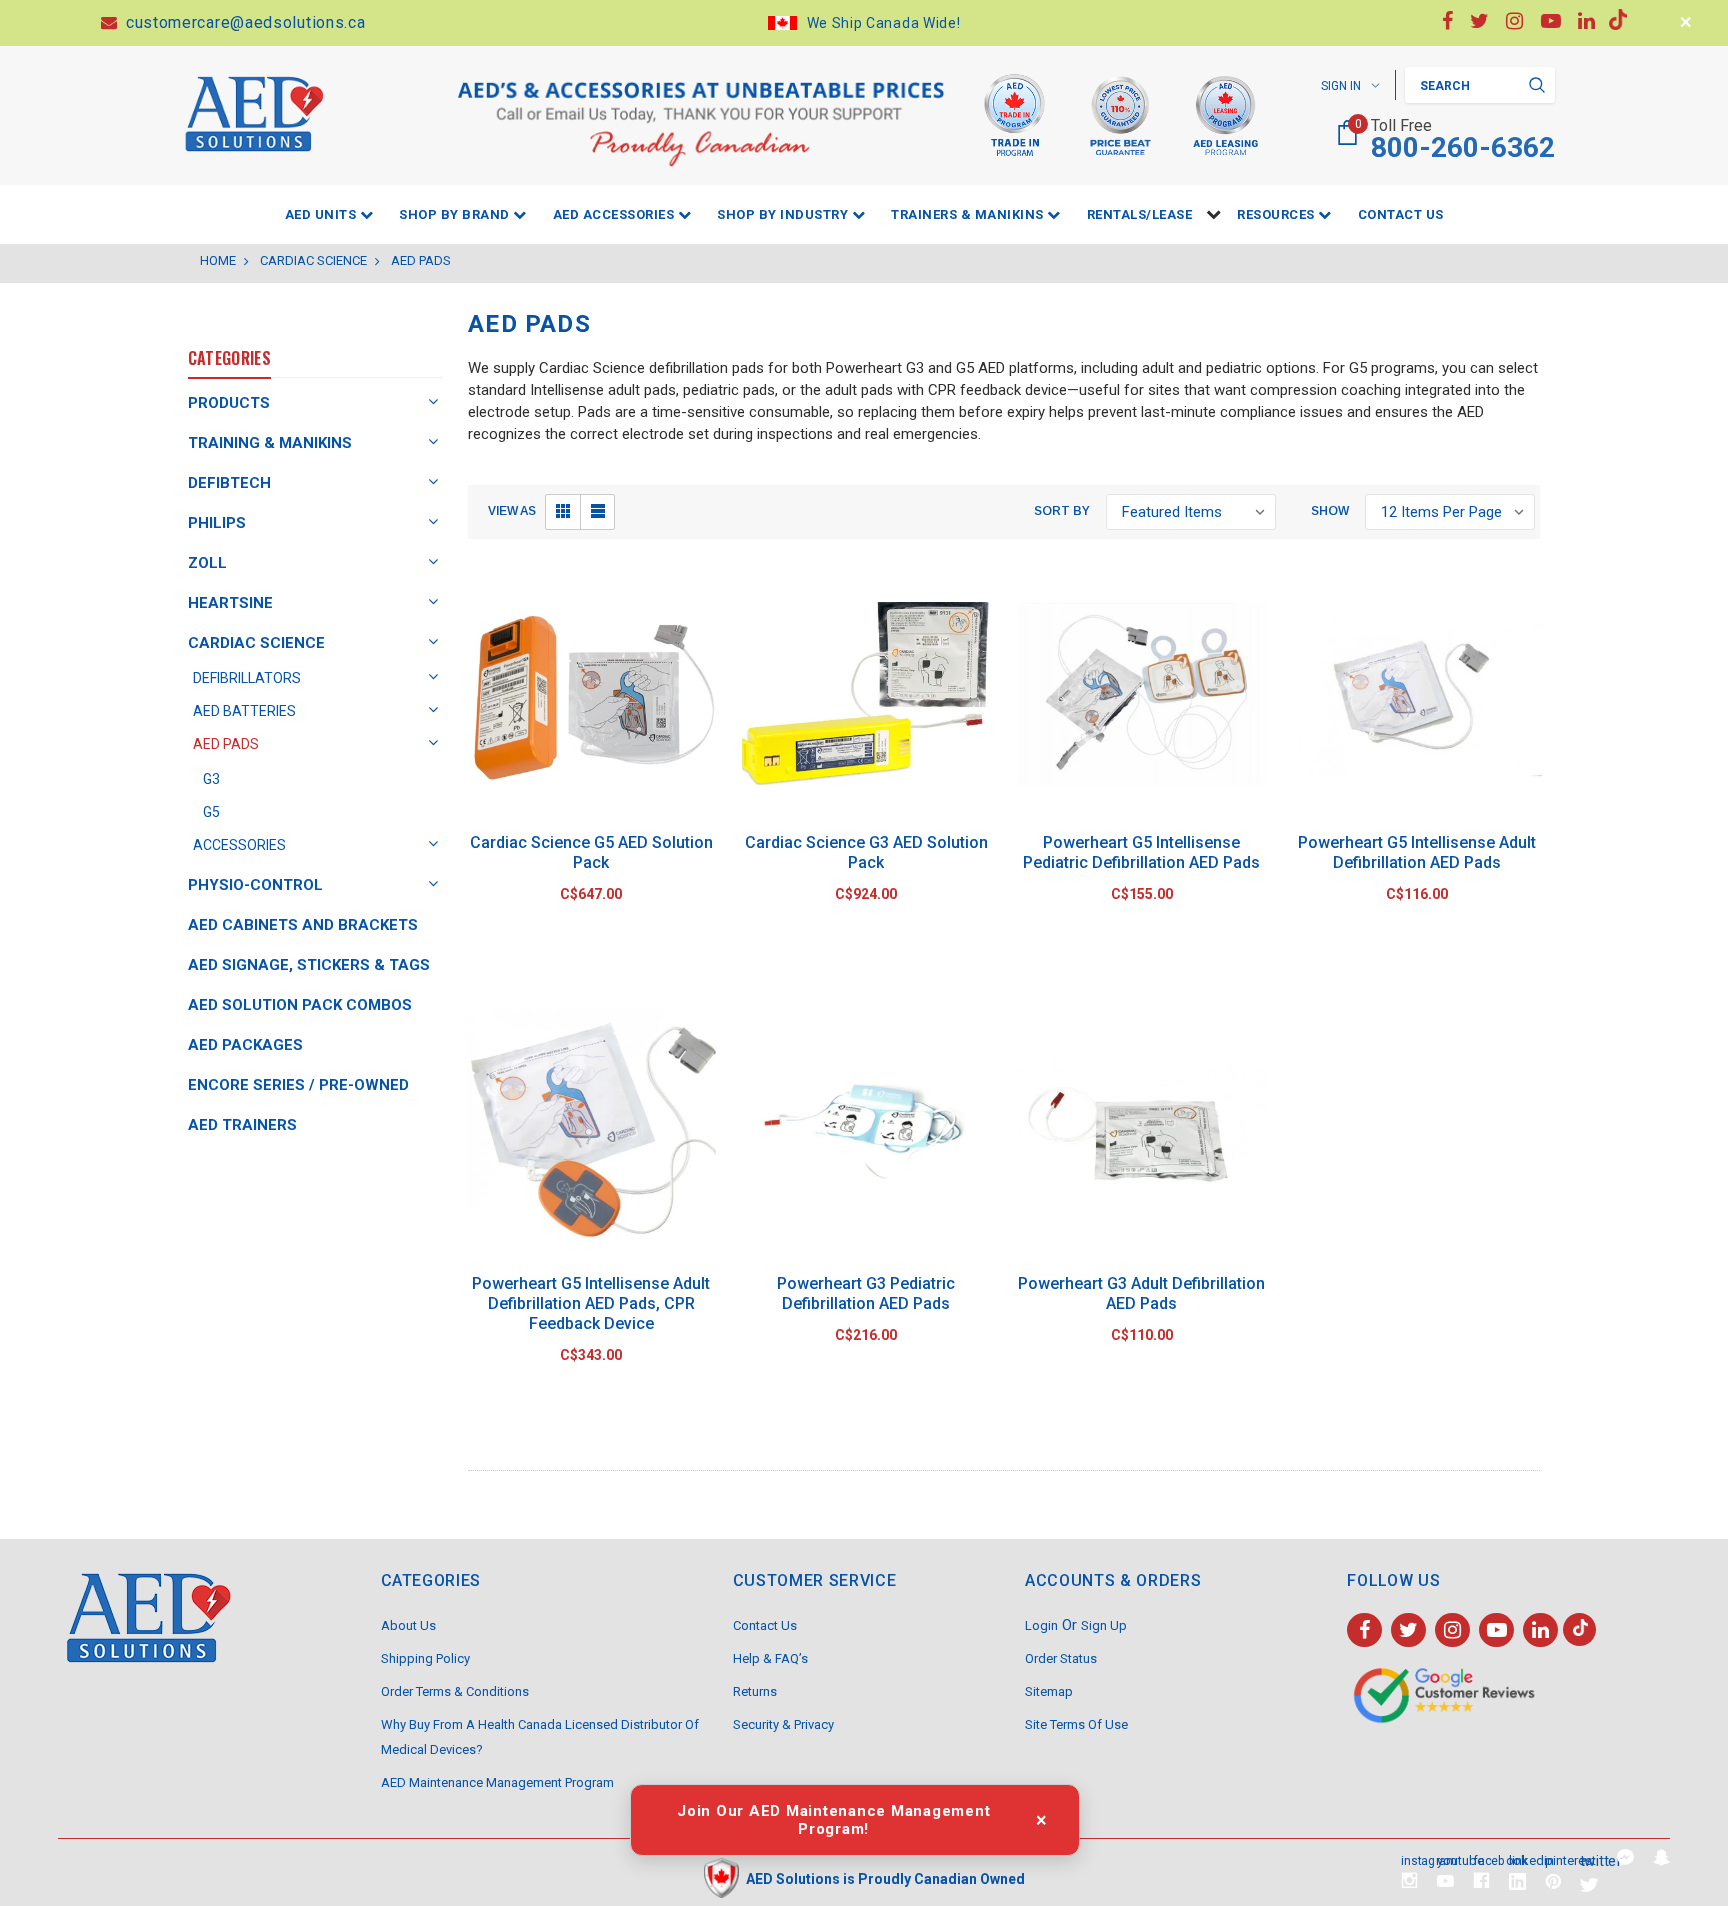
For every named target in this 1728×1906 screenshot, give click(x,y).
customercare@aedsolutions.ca (243, 22)
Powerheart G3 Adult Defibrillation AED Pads (1141, 1293)
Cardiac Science (256, 643)
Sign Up (1104, 1625)
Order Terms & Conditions (455, 1691)
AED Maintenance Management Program (497, 1782)
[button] (563, 512)
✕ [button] (1686, 22)
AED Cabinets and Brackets (303, 925)
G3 (211, 779)
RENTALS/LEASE (1140, 214)
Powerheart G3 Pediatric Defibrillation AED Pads (866, 1293)
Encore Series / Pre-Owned (298, 1085)
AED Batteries (244, 711)
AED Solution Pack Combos (300, 1005)
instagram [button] (1409, 1859)
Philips (217, 523)
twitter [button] (1590, 1859)
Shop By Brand (456, 214)
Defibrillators (247, 678)
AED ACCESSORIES (615, 214)
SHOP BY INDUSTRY (784, 214)
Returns (755, 1691)
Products (229, 403)
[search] (1537, 85)
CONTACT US (1401, 214)
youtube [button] (1445, 1859)
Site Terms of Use (1076, 1724)
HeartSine (230, 603)
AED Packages (245, 1045)
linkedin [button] (1517, 1859)
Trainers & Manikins (969, 214)
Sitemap (1049, 1691)
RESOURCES (1277, 214)
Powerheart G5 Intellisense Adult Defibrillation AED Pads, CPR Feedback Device (591, 1303)
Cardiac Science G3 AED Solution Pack (866, 852)
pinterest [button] (1553, 1859)
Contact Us (765, 1625)
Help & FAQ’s (770, 1658)
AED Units (322, 214)
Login (1041, 1625)
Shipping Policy (425, 1658)
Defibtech (229, 483)
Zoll (207, 563)
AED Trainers (242, 1125)
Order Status (1061, 1658)
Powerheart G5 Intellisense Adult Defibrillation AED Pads (1417, 852)
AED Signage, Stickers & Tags (309, 965)
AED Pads (226, 744)
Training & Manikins (270, 443)
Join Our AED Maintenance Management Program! (833, 1820)
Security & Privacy (783, 1724)
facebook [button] (1481, 1859)
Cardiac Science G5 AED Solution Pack (591, 852)
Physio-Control (255, 885)
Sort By (1062, 511)
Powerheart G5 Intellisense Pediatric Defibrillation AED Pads (1141, 852)
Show (1330, 511)
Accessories (239, 845)
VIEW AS (512, 511)
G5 (211, 812)
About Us (408, 1625)
